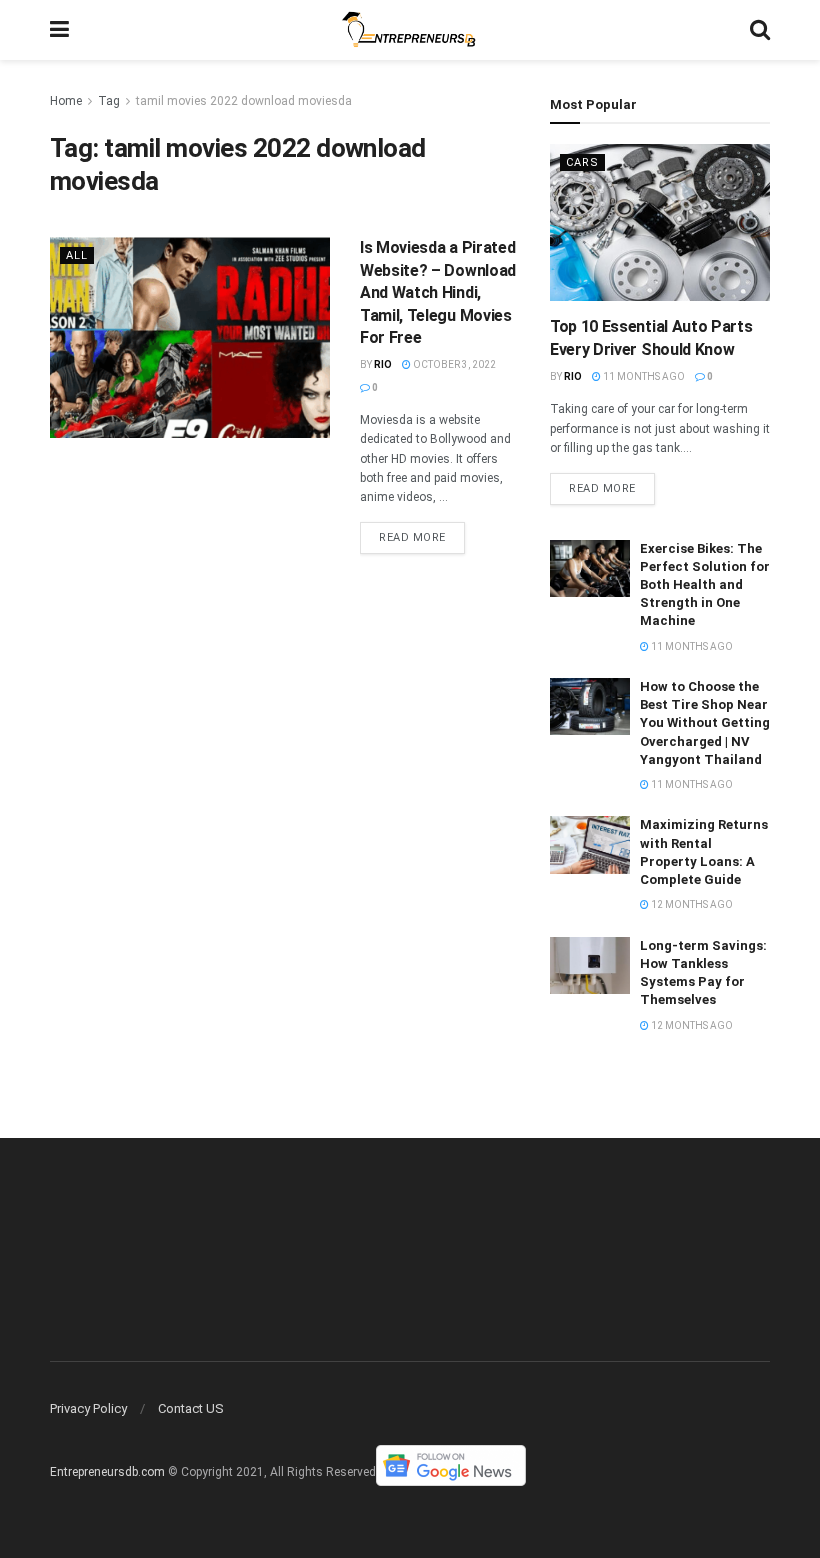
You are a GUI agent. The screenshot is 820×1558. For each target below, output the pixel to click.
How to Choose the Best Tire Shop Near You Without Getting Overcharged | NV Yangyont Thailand (705, 723)
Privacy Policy (88, 1408)
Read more (412, 537)
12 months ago (691, 904)
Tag (109, 101)
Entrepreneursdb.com (107, 1473)
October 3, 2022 (453, 364)
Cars (582, 162)
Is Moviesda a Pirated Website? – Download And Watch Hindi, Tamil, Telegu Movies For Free (438, 292)
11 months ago (643, 376)
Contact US (191, 1408)
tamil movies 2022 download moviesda (244, 101)
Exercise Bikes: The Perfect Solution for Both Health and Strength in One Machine (705, 585)
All (77, 255)
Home (66, 101)
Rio (383, 364)
